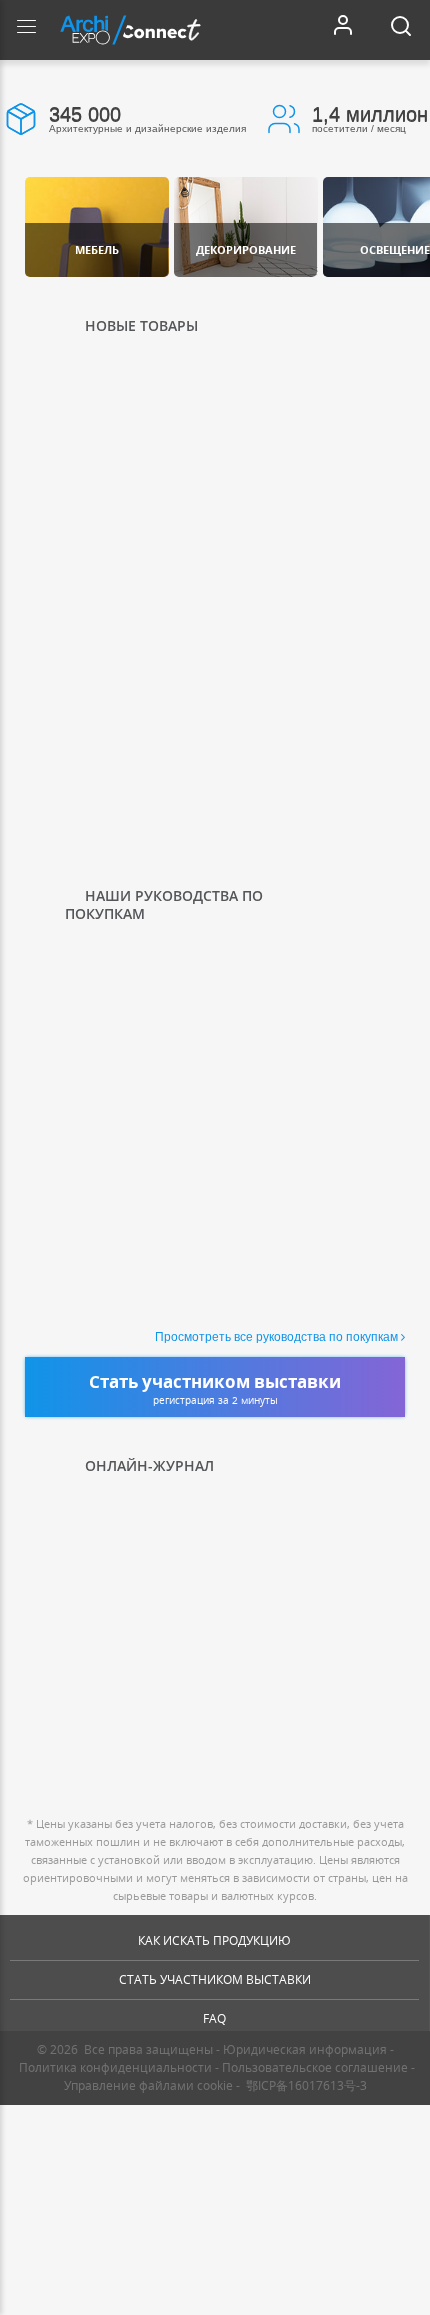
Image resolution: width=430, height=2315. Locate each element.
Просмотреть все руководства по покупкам (276, 1337)
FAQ (214, 2018)
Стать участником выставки (215, 1979)
